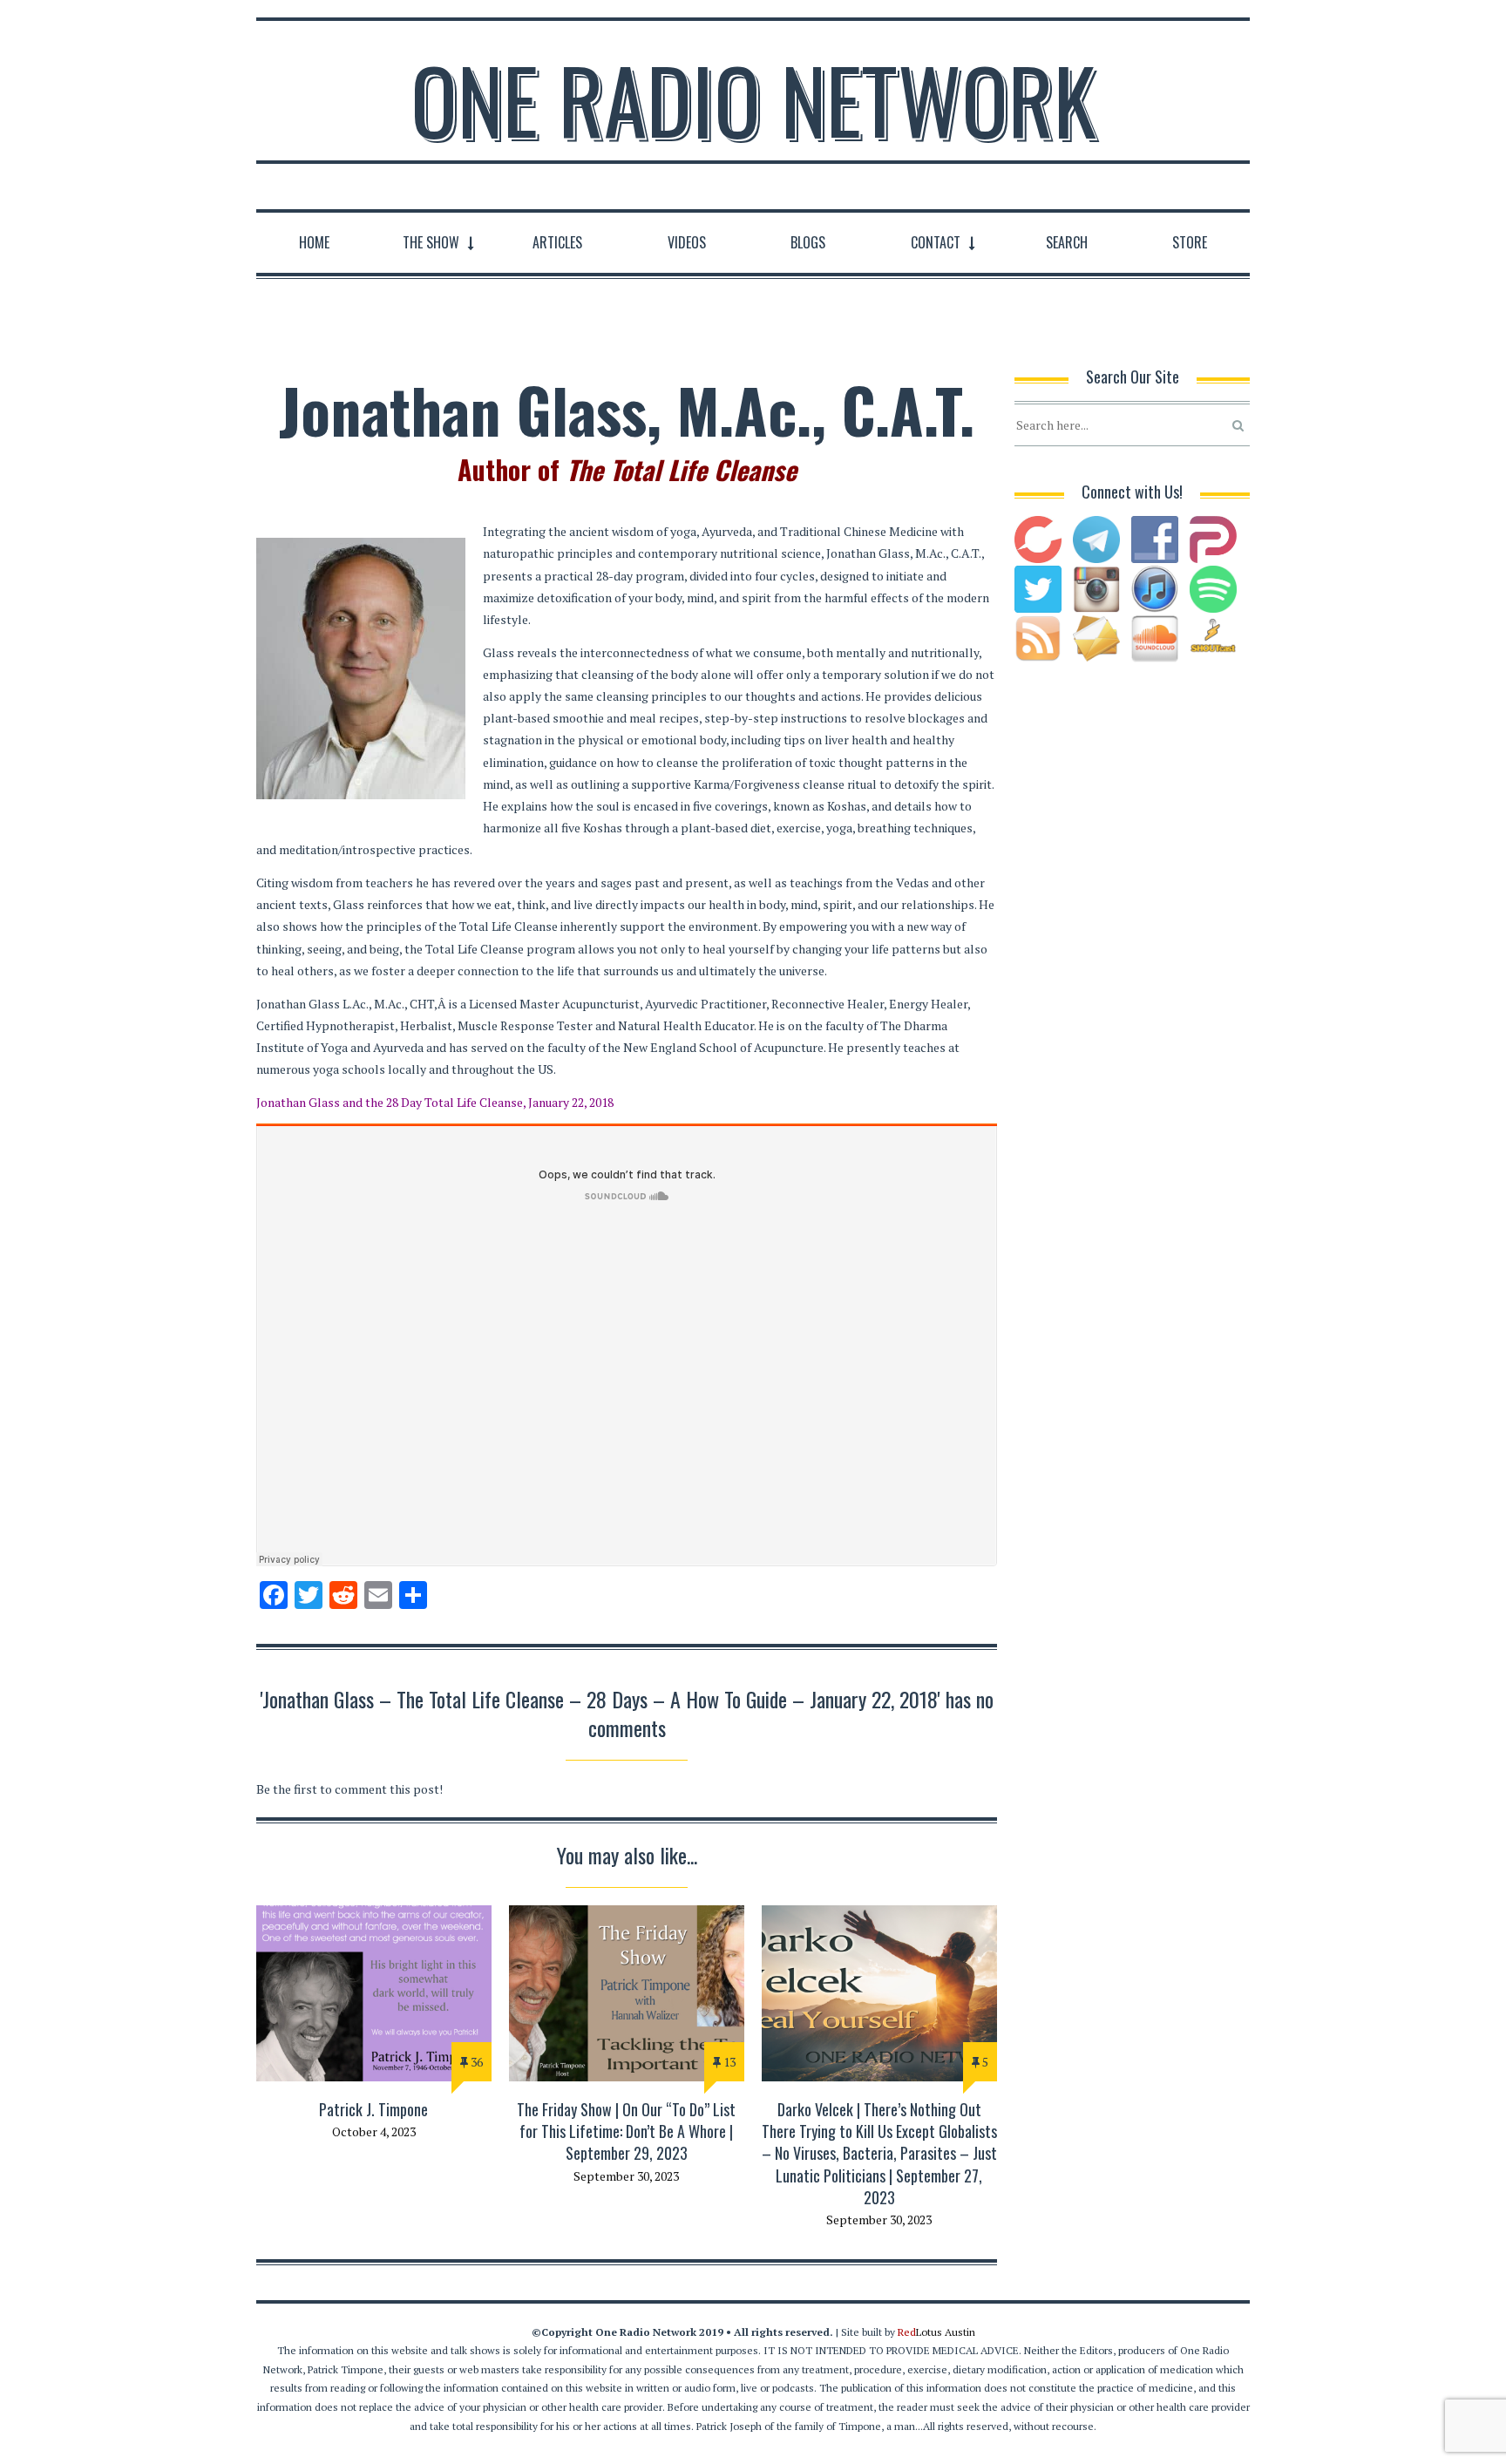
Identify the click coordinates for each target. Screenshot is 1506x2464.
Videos (687, 242)
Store (1190, 242)
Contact (936, 242)
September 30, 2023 (626, 2176)
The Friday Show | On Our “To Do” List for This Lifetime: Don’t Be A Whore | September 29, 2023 (626, 2131)
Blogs (808, 242)
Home (314, 242)
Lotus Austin (936, 2332)
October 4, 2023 (374, 2131)
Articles (557, 242)
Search (1067, 242)
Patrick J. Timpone (373, 2109)
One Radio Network (753, 99)
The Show (431, 242)
